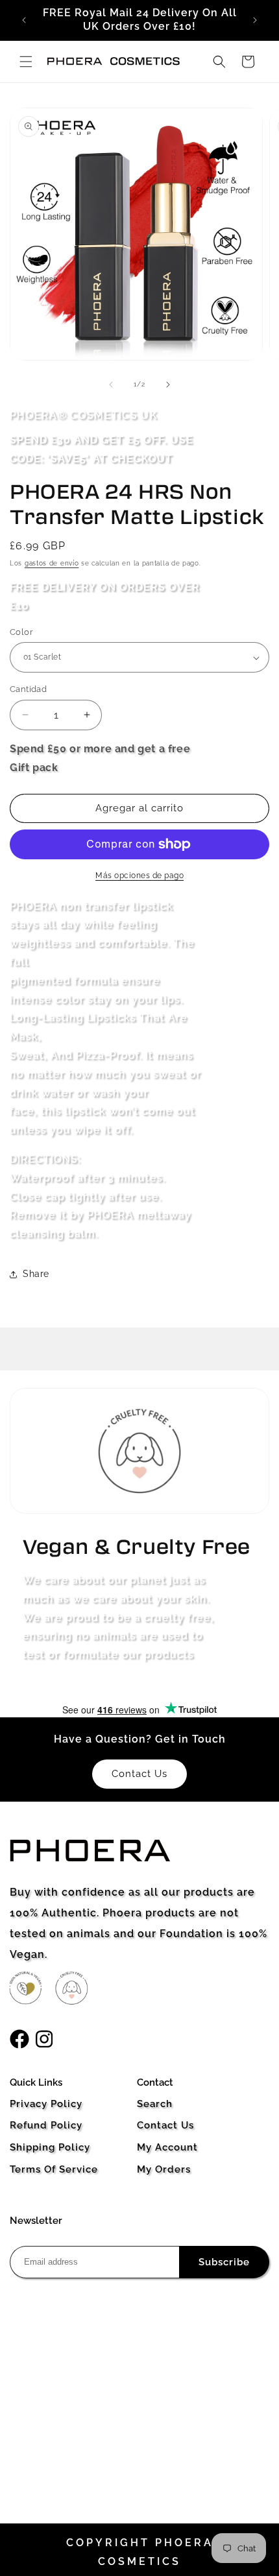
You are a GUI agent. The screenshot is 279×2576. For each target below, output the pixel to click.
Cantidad (28, 689)
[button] (26, 62)
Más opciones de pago (139, 876)
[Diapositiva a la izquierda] (111, 385)
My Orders (164, 2169)
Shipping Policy (50, 2147)
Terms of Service (54, 2169)
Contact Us (165, 2125)
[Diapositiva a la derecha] (168, 385)
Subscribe (224, 2262)
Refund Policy (46, 2125)
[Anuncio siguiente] (255, 20)
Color (21, 632)
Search (155, 2104)
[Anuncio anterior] (24, 20)
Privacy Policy (46, 2104)
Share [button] (36, 1274)
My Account (167, 2147)
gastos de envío (52, 563)
